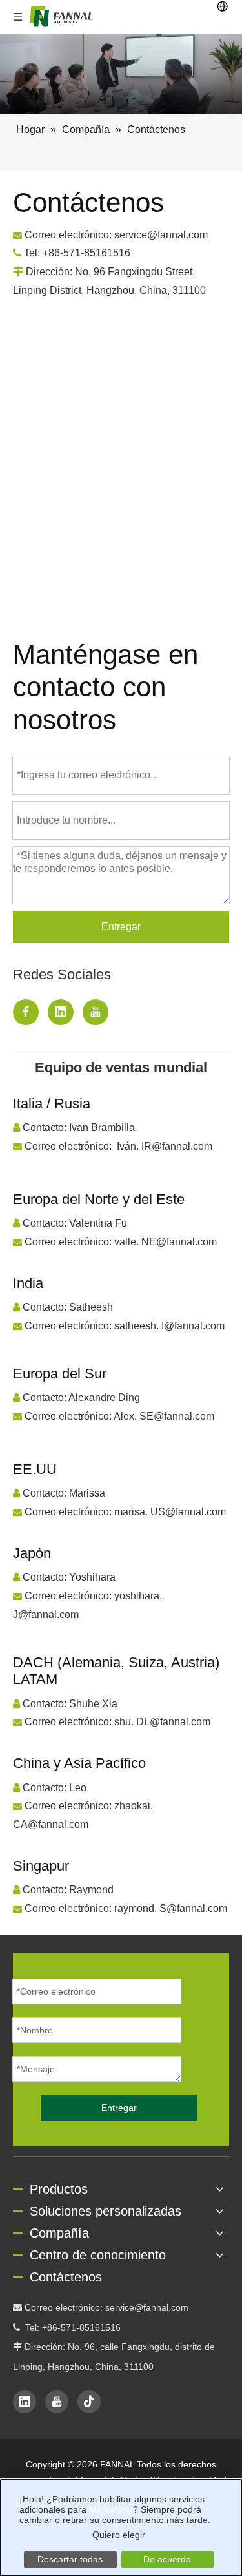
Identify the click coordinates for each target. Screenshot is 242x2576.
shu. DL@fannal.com (162, 1722)
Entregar (121, 927)
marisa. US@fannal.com (170, 1512)
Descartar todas (70, 2559)
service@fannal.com (147, 2307)
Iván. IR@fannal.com (165, 1146)
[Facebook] (26, 1012)
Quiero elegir (119, 2535)
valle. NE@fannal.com (166, 1242)
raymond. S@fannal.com (171, 1908)
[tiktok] (89, 2402)
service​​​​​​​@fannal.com (161, 235)
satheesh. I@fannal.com (169, 1326)
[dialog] (121, 2528)
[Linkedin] (61, 1012)
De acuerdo (167, 2559)
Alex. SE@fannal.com (164, 1416)
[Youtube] (96, 1012)
